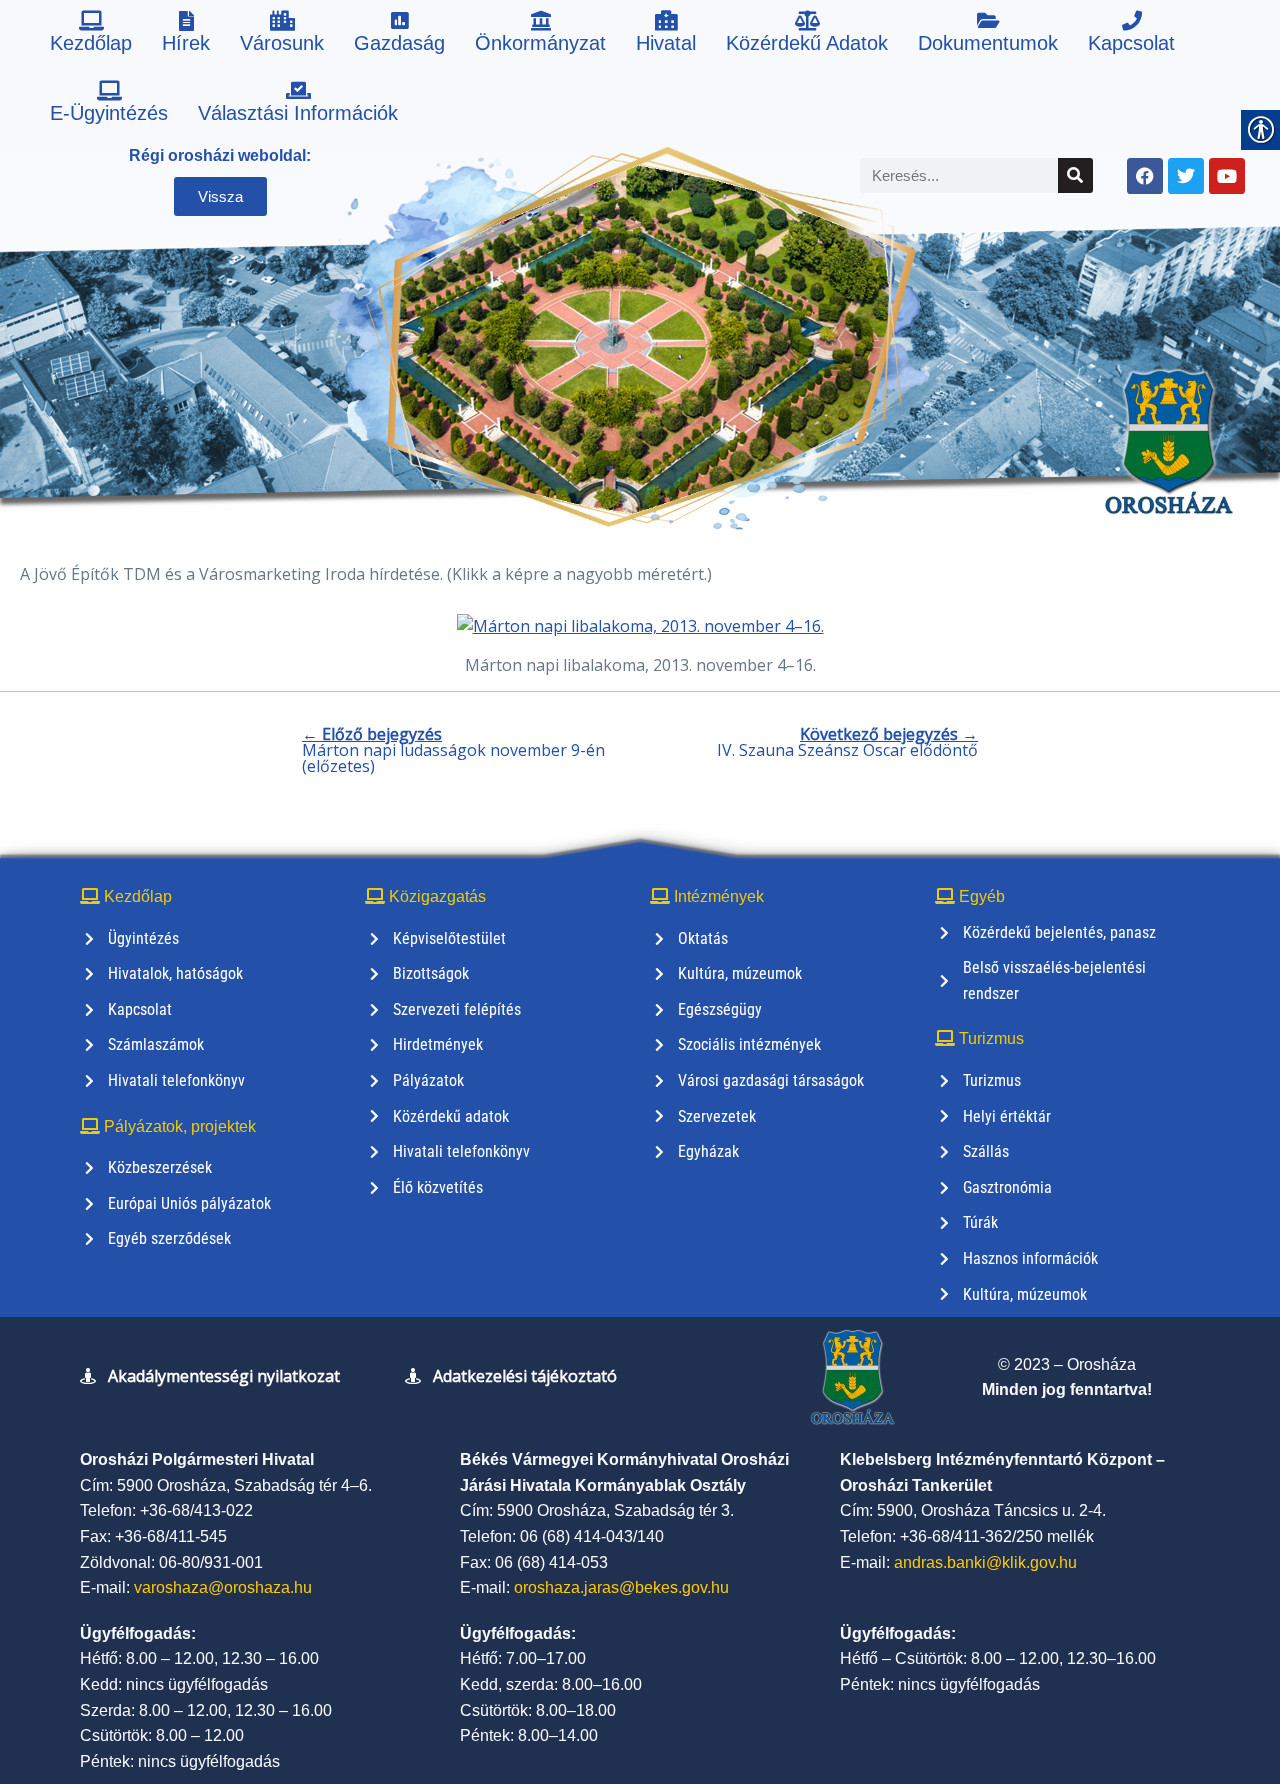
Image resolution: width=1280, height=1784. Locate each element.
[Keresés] (1075, 175)
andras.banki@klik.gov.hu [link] (985, 1562)
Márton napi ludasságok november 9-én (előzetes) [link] (453, 750)
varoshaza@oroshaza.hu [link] (223, 1587)
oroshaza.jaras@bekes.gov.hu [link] (621, 1587)
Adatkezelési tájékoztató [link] (525, 1376)
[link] (91, 35)
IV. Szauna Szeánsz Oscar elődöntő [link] (847, 742)
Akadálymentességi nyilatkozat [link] (224, 1376)
